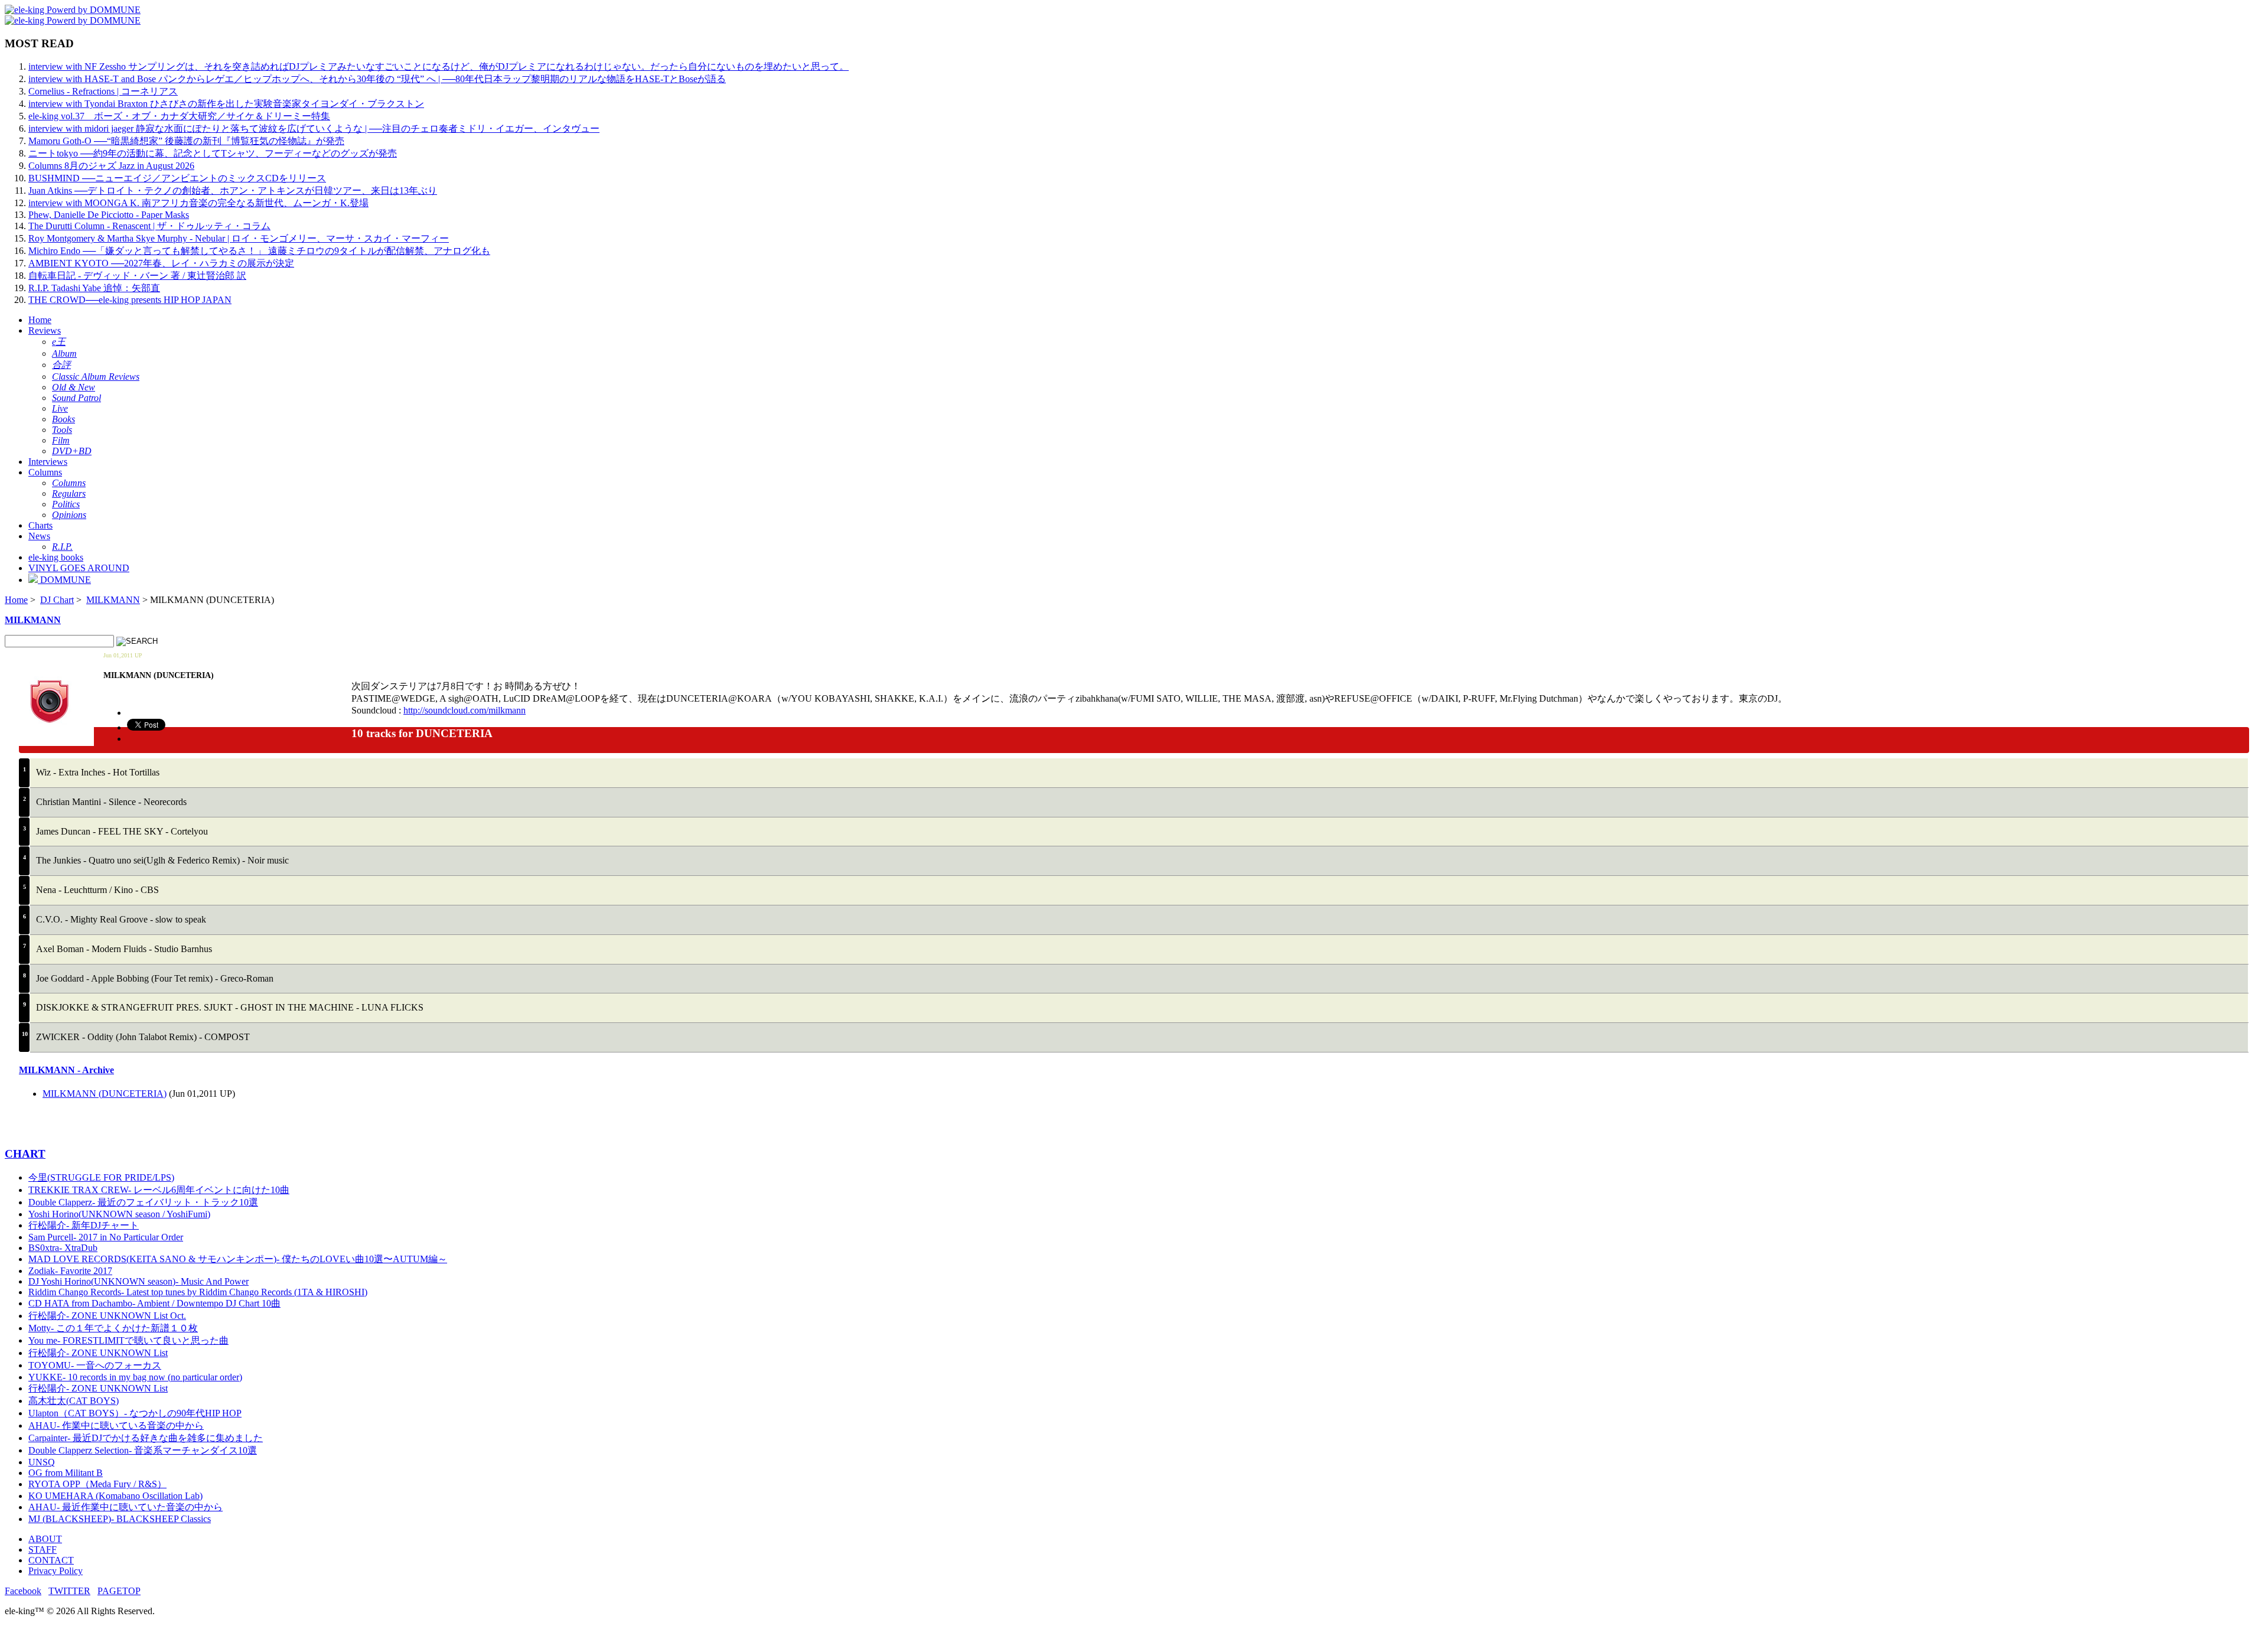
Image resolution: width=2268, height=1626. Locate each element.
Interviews (48, 462)
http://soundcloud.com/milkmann (465, 710)
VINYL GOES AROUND (79, 568)
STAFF (43, 1550)
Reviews (45, 330)
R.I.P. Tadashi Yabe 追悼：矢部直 (94, 288)
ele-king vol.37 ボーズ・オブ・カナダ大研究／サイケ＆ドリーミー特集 (179, 116)
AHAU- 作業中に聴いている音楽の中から (116, 1425)
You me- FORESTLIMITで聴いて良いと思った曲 (128, 1340)
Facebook (23, 1591)
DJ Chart (57, 600)
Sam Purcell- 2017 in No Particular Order (106, 1237)
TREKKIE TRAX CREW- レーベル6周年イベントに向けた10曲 (159, 1190)
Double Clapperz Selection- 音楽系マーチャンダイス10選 (143, 1450)
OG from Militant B (66, 1473)
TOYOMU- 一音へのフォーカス (95, 1365)
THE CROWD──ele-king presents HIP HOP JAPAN (130, 300)
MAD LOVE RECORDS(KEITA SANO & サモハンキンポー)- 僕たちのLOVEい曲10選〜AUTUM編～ (238, 1259)
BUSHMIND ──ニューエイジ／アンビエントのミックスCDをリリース (177, 178)
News (39, 536)
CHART (25, 1154)
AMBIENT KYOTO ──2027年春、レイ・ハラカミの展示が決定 (161, 263)
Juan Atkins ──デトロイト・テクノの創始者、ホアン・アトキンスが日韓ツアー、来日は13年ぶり (233, 190)
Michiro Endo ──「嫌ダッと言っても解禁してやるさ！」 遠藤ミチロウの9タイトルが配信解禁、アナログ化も (259, 251)
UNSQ (42, 1462)
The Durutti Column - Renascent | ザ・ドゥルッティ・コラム (149, 226)
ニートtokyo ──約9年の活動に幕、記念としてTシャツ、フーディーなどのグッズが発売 (213, 153)
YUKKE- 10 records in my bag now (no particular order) (135, 1377)
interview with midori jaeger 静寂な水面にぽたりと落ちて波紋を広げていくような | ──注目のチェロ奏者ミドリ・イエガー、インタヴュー (314, 128)
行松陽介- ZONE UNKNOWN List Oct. (107, 1316)
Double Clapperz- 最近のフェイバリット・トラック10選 (143, 1202)
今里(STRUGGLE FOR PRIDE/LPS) (101, 1177)
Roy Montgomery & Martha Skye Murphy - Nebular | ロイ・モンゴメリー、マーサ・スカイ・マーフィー (239, 238)
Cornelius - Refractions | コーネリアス (103, 91)
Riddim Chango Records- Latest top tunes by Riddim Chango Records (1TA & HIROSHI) (198, 1292)
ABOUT (45, 1539)
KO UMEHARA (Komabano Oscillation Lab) (115, 1496)
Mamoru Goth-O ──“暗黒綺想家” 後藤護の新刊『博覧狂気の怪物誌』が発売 (186, 141)
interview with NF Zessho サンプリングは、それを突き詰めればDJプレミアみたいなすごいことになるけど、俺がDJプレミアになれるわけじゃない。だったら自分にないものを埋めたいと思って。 (439, 66)
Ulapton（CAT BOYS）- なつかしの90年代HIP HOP (135, 1413)
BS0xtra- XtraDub (63, 1248)
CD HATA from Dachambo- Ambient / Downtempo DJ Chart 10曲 (154, 1303)
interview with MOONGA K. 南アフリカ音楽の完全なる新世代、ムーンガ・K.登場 (198, 203)
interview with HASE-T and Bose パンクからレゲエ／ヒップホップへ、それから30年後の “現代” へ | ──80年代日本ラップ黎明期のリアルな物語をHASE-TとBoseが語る (377, 79)
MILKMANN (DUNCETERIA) (105, 1094)
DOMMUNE (64, 580)
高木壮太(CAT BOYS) (74, 1401)
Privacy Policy (56, 1571)
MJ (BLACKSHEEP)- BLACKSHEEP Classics (120, 1519)
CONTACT (51, 1560)
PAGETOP (119, 1591)
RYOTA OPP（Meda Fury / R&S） (97, 1484)
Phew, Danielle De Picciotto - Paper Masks (109, 215)
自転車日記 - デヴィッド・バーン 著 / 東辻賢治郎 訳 (137, 276)
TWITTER (69, 1591)
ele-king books (56, 557)
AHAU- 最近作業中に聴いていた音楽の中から (126, 1507)
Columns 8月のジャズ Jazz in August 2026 (111, 166)
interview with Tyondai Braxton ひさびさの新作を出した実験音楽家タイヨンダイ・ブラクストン (226, 104)
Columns (45, 472)
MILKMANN (113, 600)
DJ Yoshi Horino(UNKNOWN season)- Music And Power (139, 1281)
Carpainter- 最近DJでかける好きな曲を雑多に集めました (146, 1438)
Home (40, 320)
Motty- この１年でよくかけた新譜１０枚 (113, 1328)
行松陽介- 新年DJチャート (84, 1225)
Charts (40, 525)
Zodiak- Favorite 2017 (70, 1271)
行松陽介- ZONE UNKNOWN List (98, 1353)
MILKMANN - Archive (66, 1070)
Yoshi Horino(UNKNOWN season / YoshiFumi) (119, 1214)
